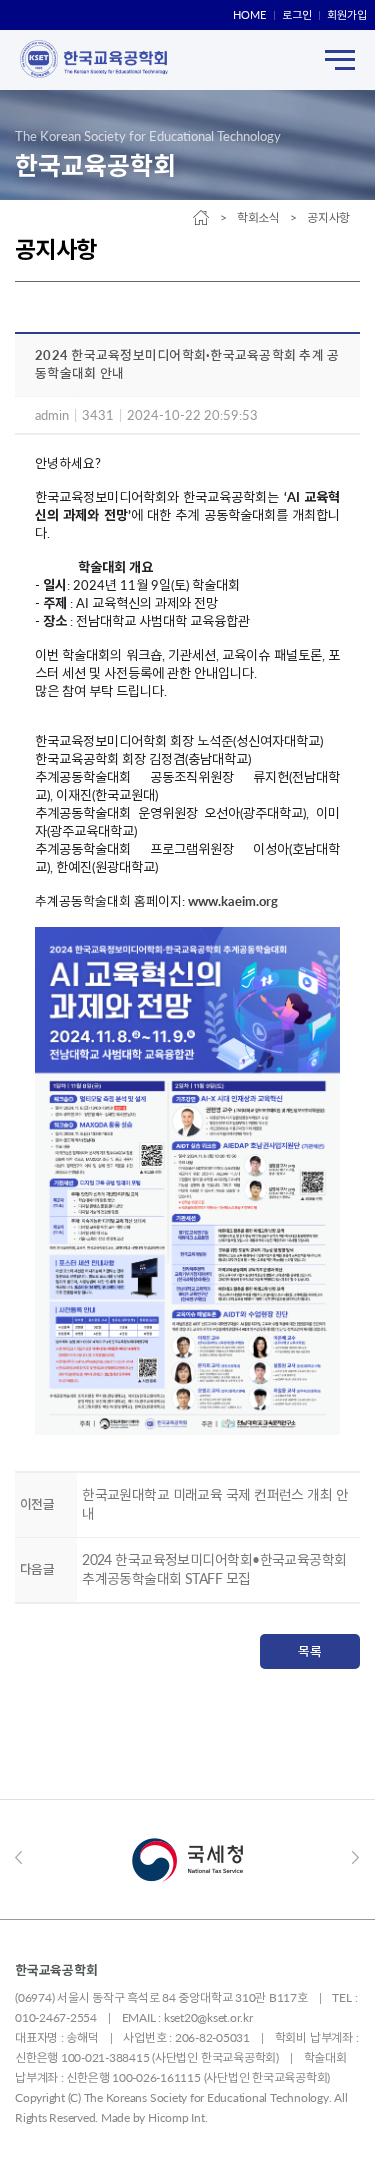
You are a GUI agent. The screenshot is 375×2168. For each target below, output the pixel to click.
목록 (310, 1651)
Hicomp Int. (177, 2117)
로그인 (297, 14)
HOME (249, 14)
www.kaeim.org (233, 901)
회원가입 (347, 14)
